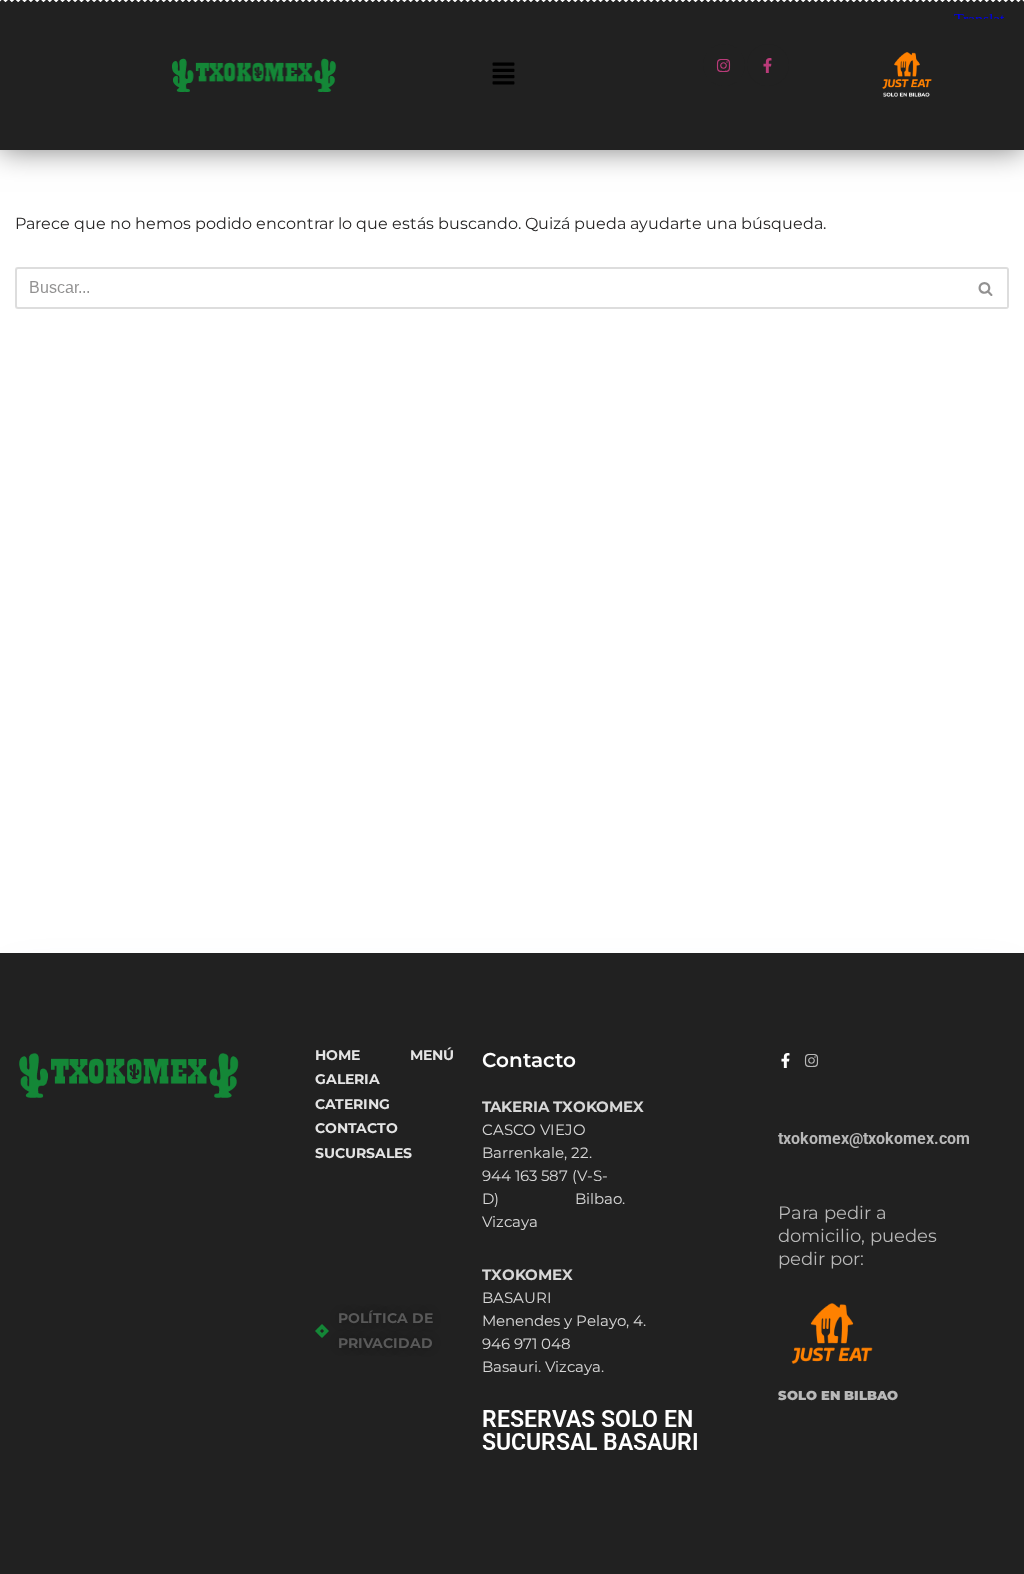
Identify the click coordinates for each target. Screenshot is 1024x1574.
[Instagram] (724, 65)
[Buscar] (986, 288)
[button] (503, 75)
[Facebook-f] (768, 65)
